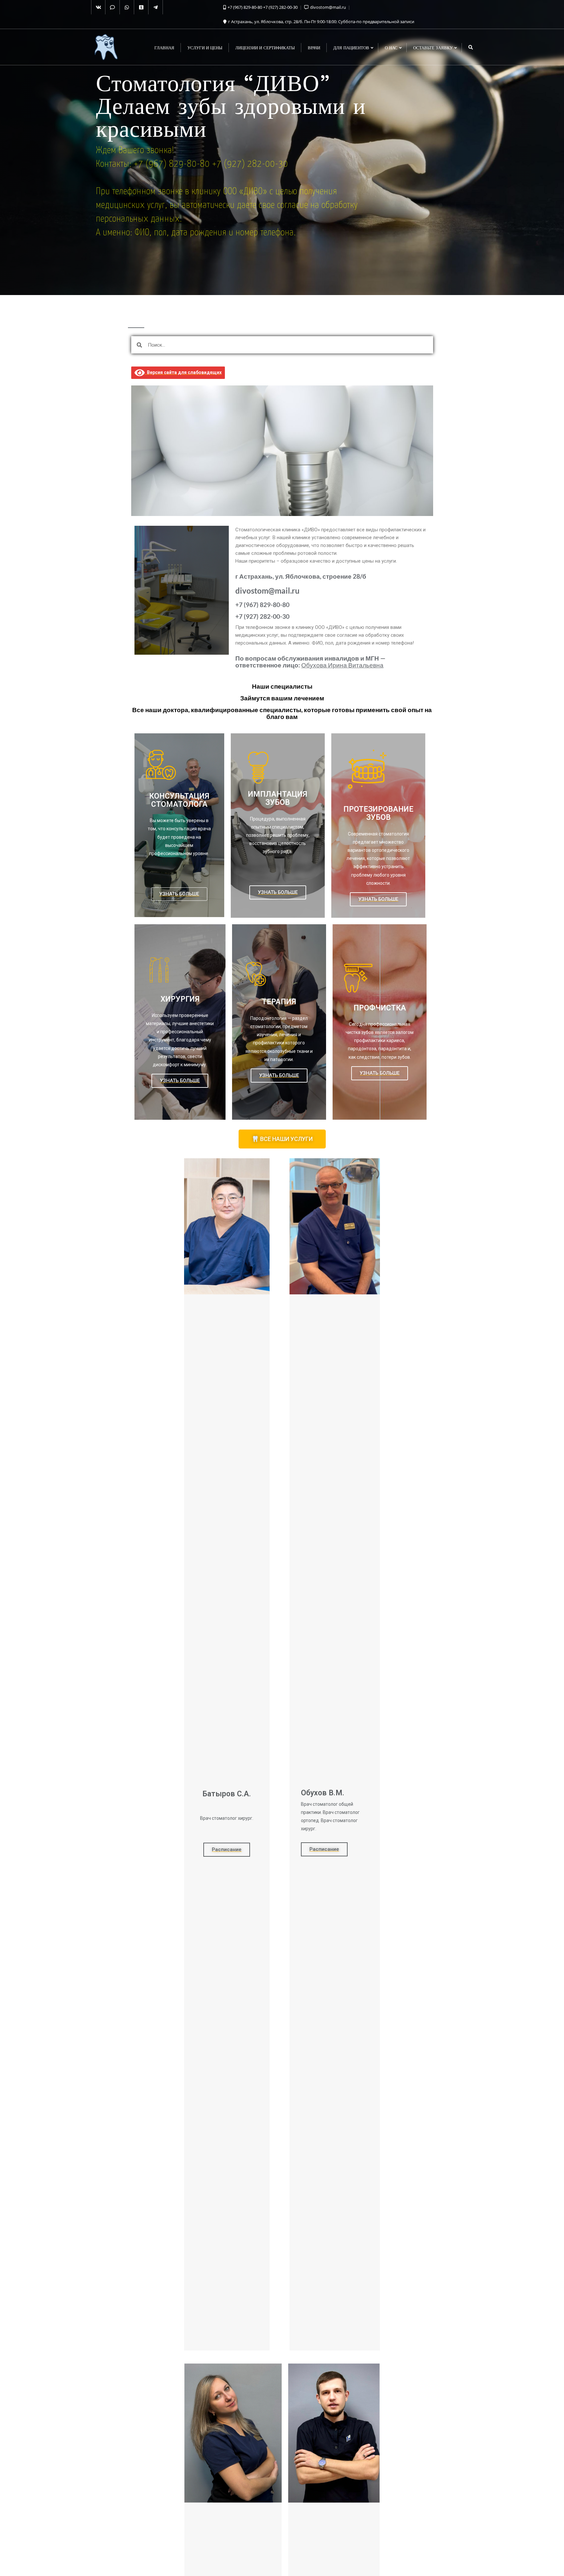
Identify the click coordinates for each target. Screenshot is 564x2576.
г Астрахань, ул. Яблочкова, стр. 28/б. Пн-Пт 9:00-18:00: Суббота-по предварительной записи (321, 22)
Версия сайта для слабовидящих (183, 372)
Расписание (227, 1850)
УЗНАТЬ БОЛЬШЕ (179, 894)
